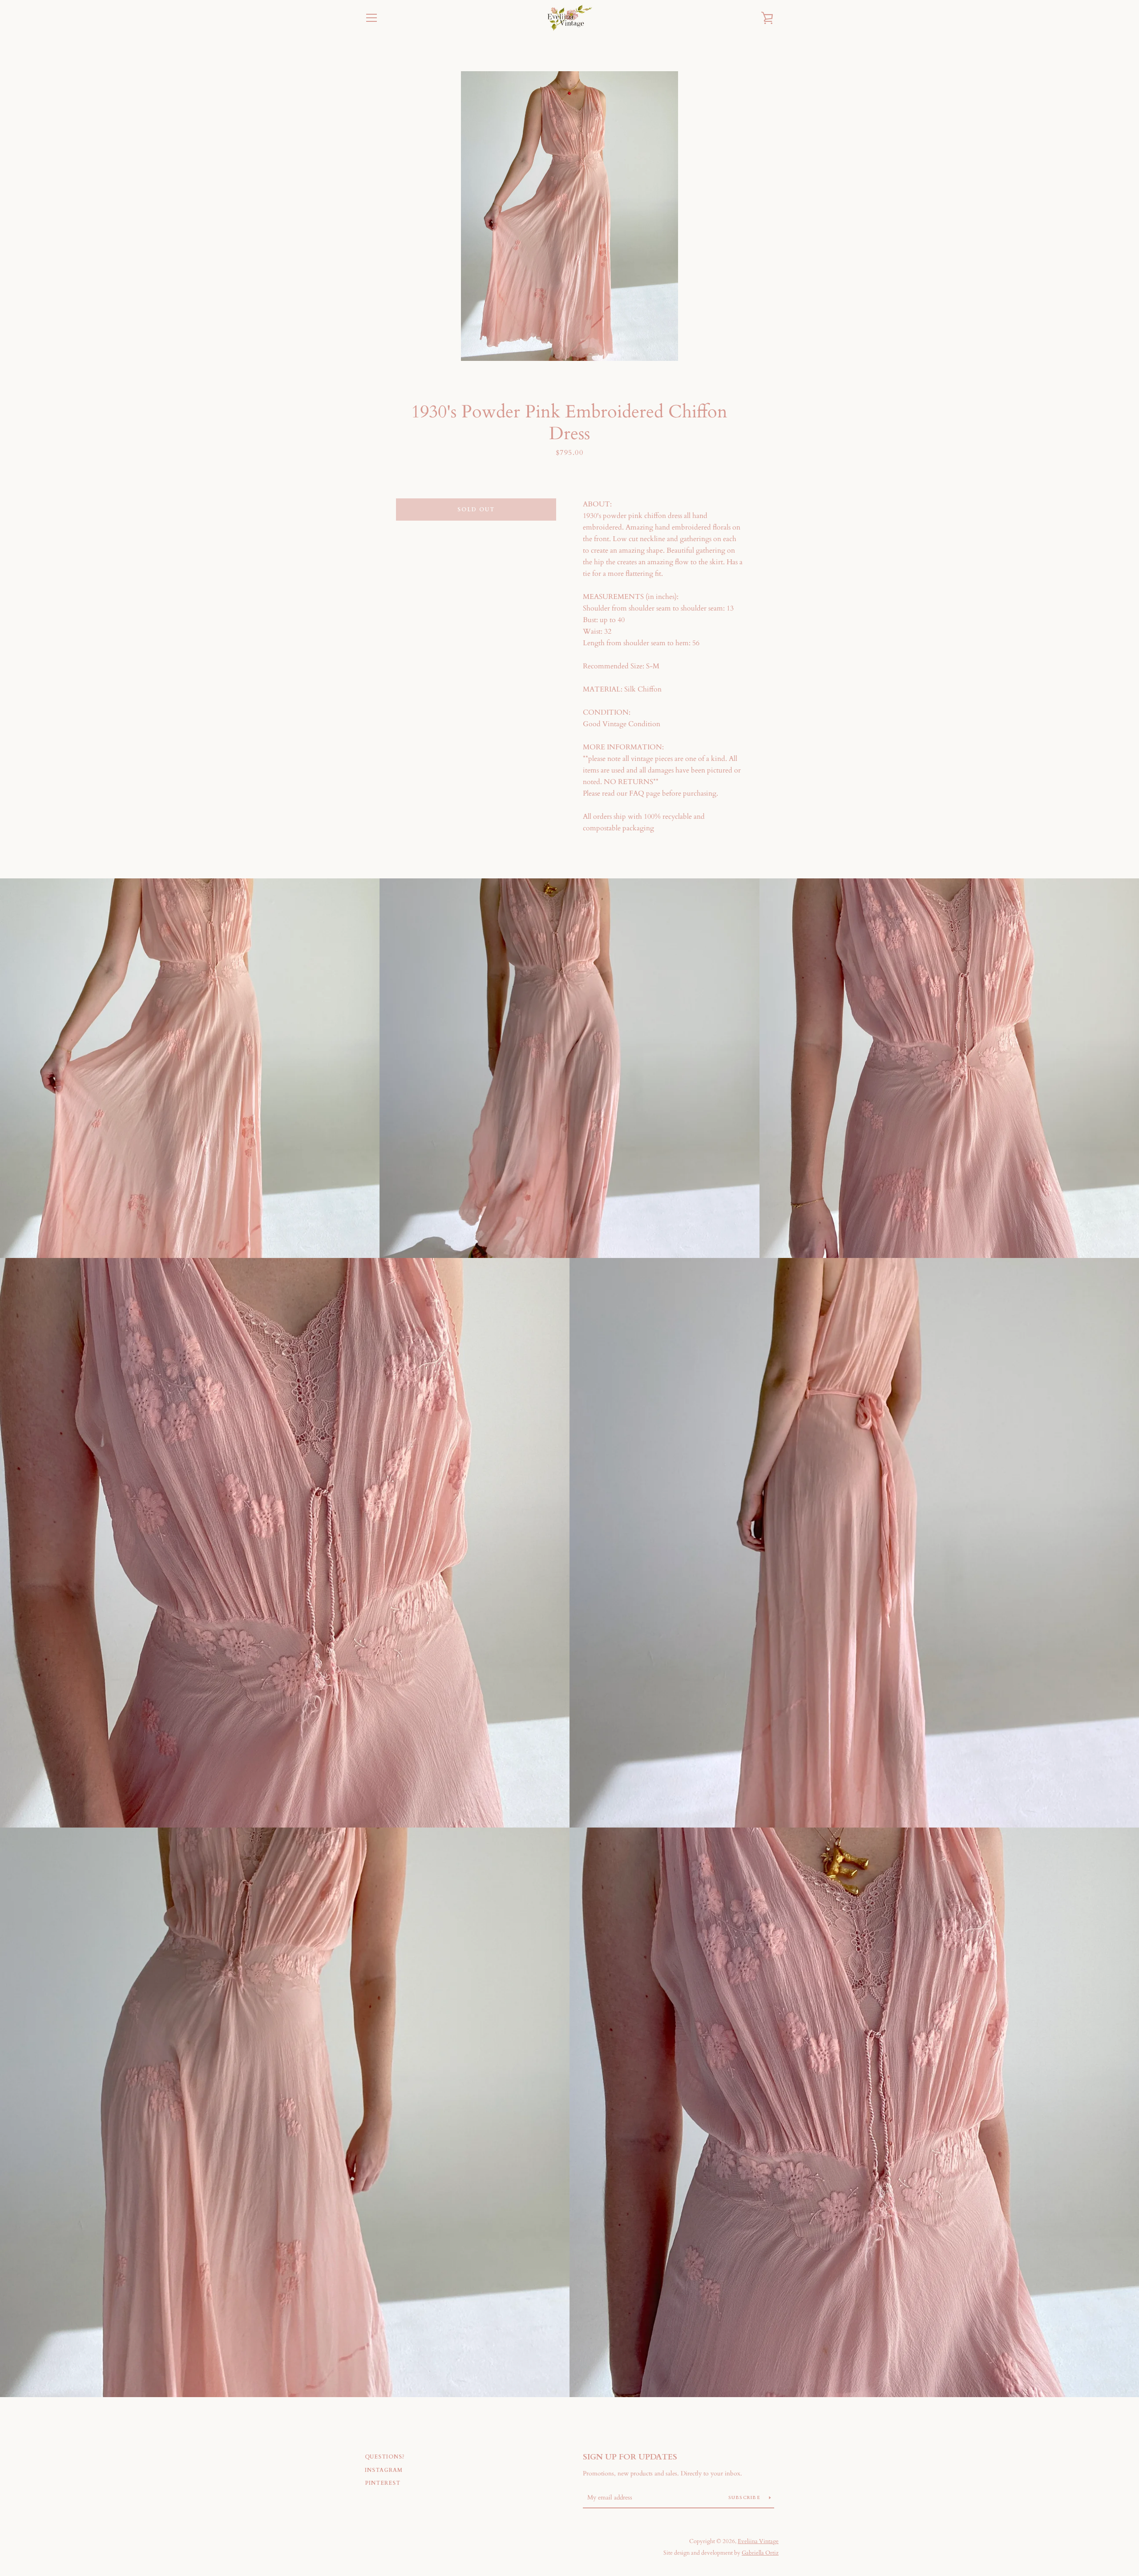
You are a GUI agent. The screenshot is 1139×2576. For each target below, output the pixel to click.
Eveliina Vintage (758, 2541)
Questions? (385, 2457)
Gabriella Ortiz (760, 2553)
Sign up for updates (630, 2457)
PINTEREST (383, 2483)
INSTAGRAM (384, 2470)
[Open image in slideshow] (569, 216)
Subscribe (745, 2498)
